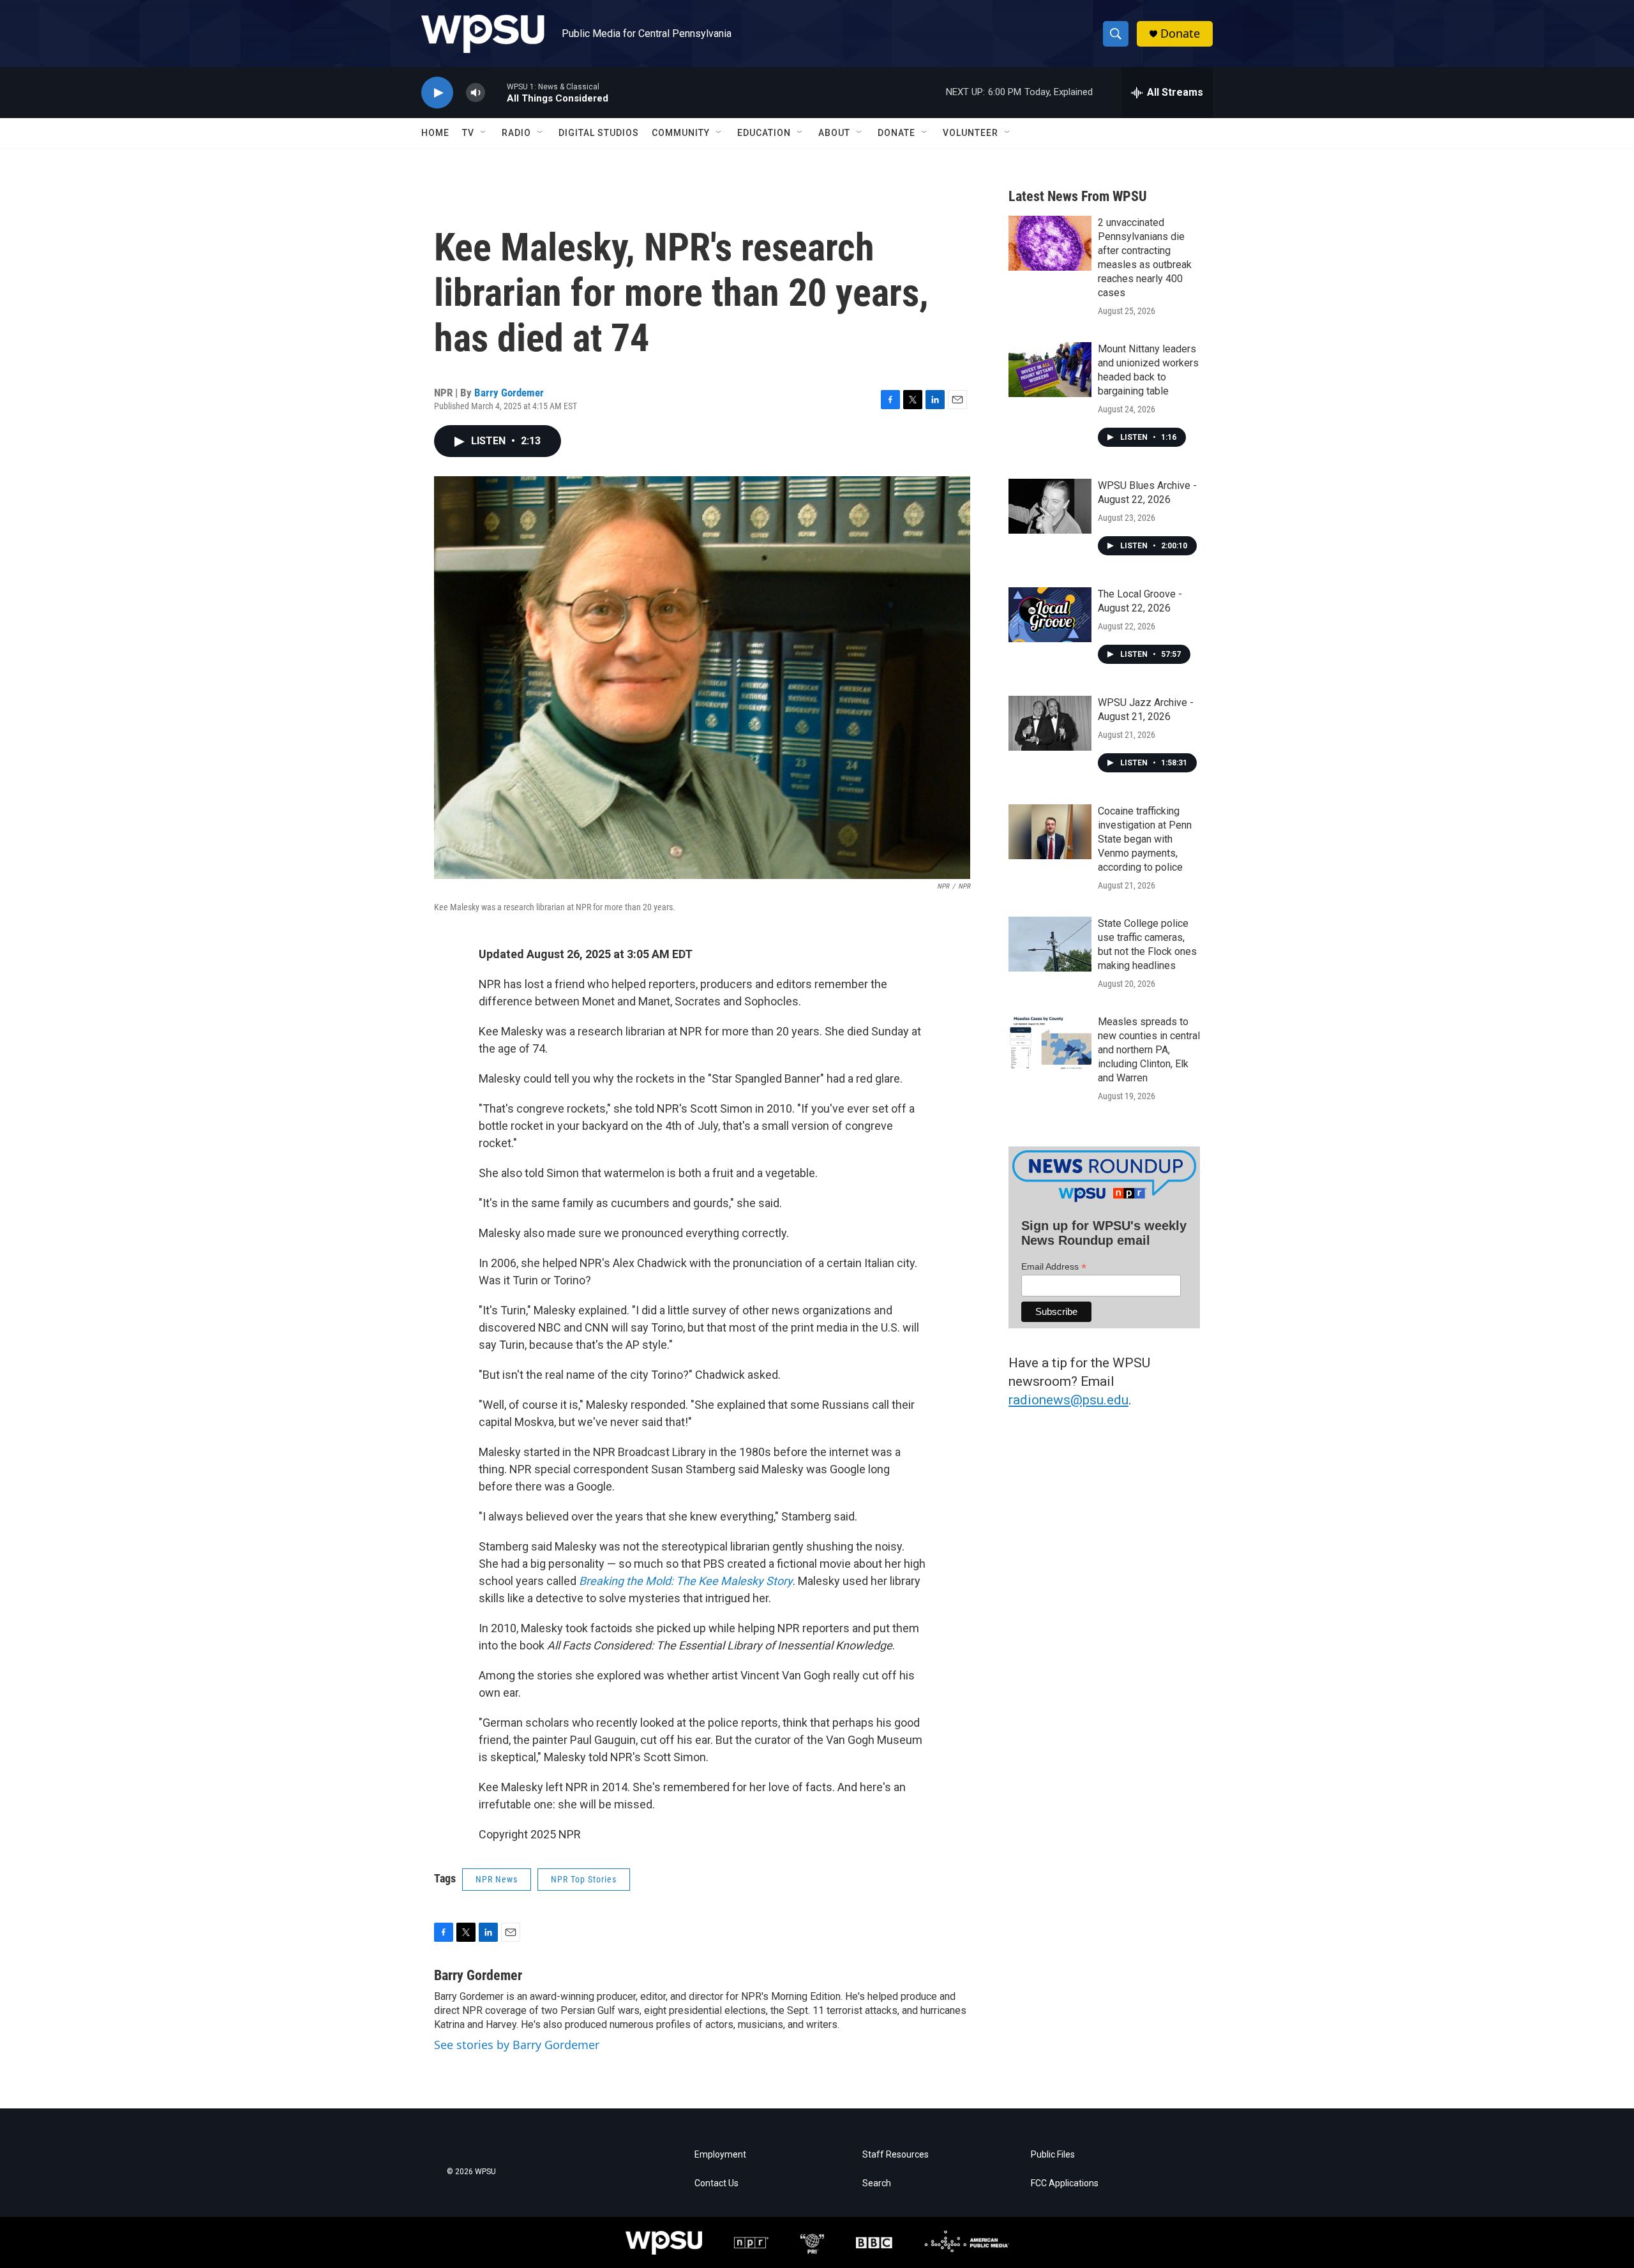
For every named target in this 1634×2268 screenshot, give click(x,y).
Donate (1180, 34)
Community (681, 133)
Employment (720, 2155)
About (834, 133)
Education (764, 133)
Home (435, 133)
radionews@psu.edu (1068, 1400)
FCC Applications (1065, 2183)
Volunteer (971, 133)
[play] (437, 93)
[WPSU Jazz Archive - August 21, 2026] (1050, 723)
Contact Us (716, 2183)
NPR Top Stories (584, 1879)
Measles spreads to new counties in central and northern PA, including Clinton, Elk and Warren (1149, 1050)
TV (468, 133)
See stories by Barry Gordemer (517, 2045)
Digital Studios (599, 133)
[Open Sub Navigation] (484, 133)
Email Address (1054, 1267)
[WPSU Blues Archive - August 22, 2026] (1050, 506)
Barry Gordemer (509, 393)
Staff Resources (896, 2155)
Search (877, 2183)
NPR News (497, 1879)
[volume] (476, 93)
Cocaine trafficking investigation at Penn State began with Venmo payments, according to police (1145, 839)
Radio (516, 133)
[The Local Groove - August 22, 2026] (1050, 615)
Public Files (1053, 2155)
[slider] (496, 92)
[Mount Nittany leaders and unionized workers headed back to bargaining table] (1050, 370)
